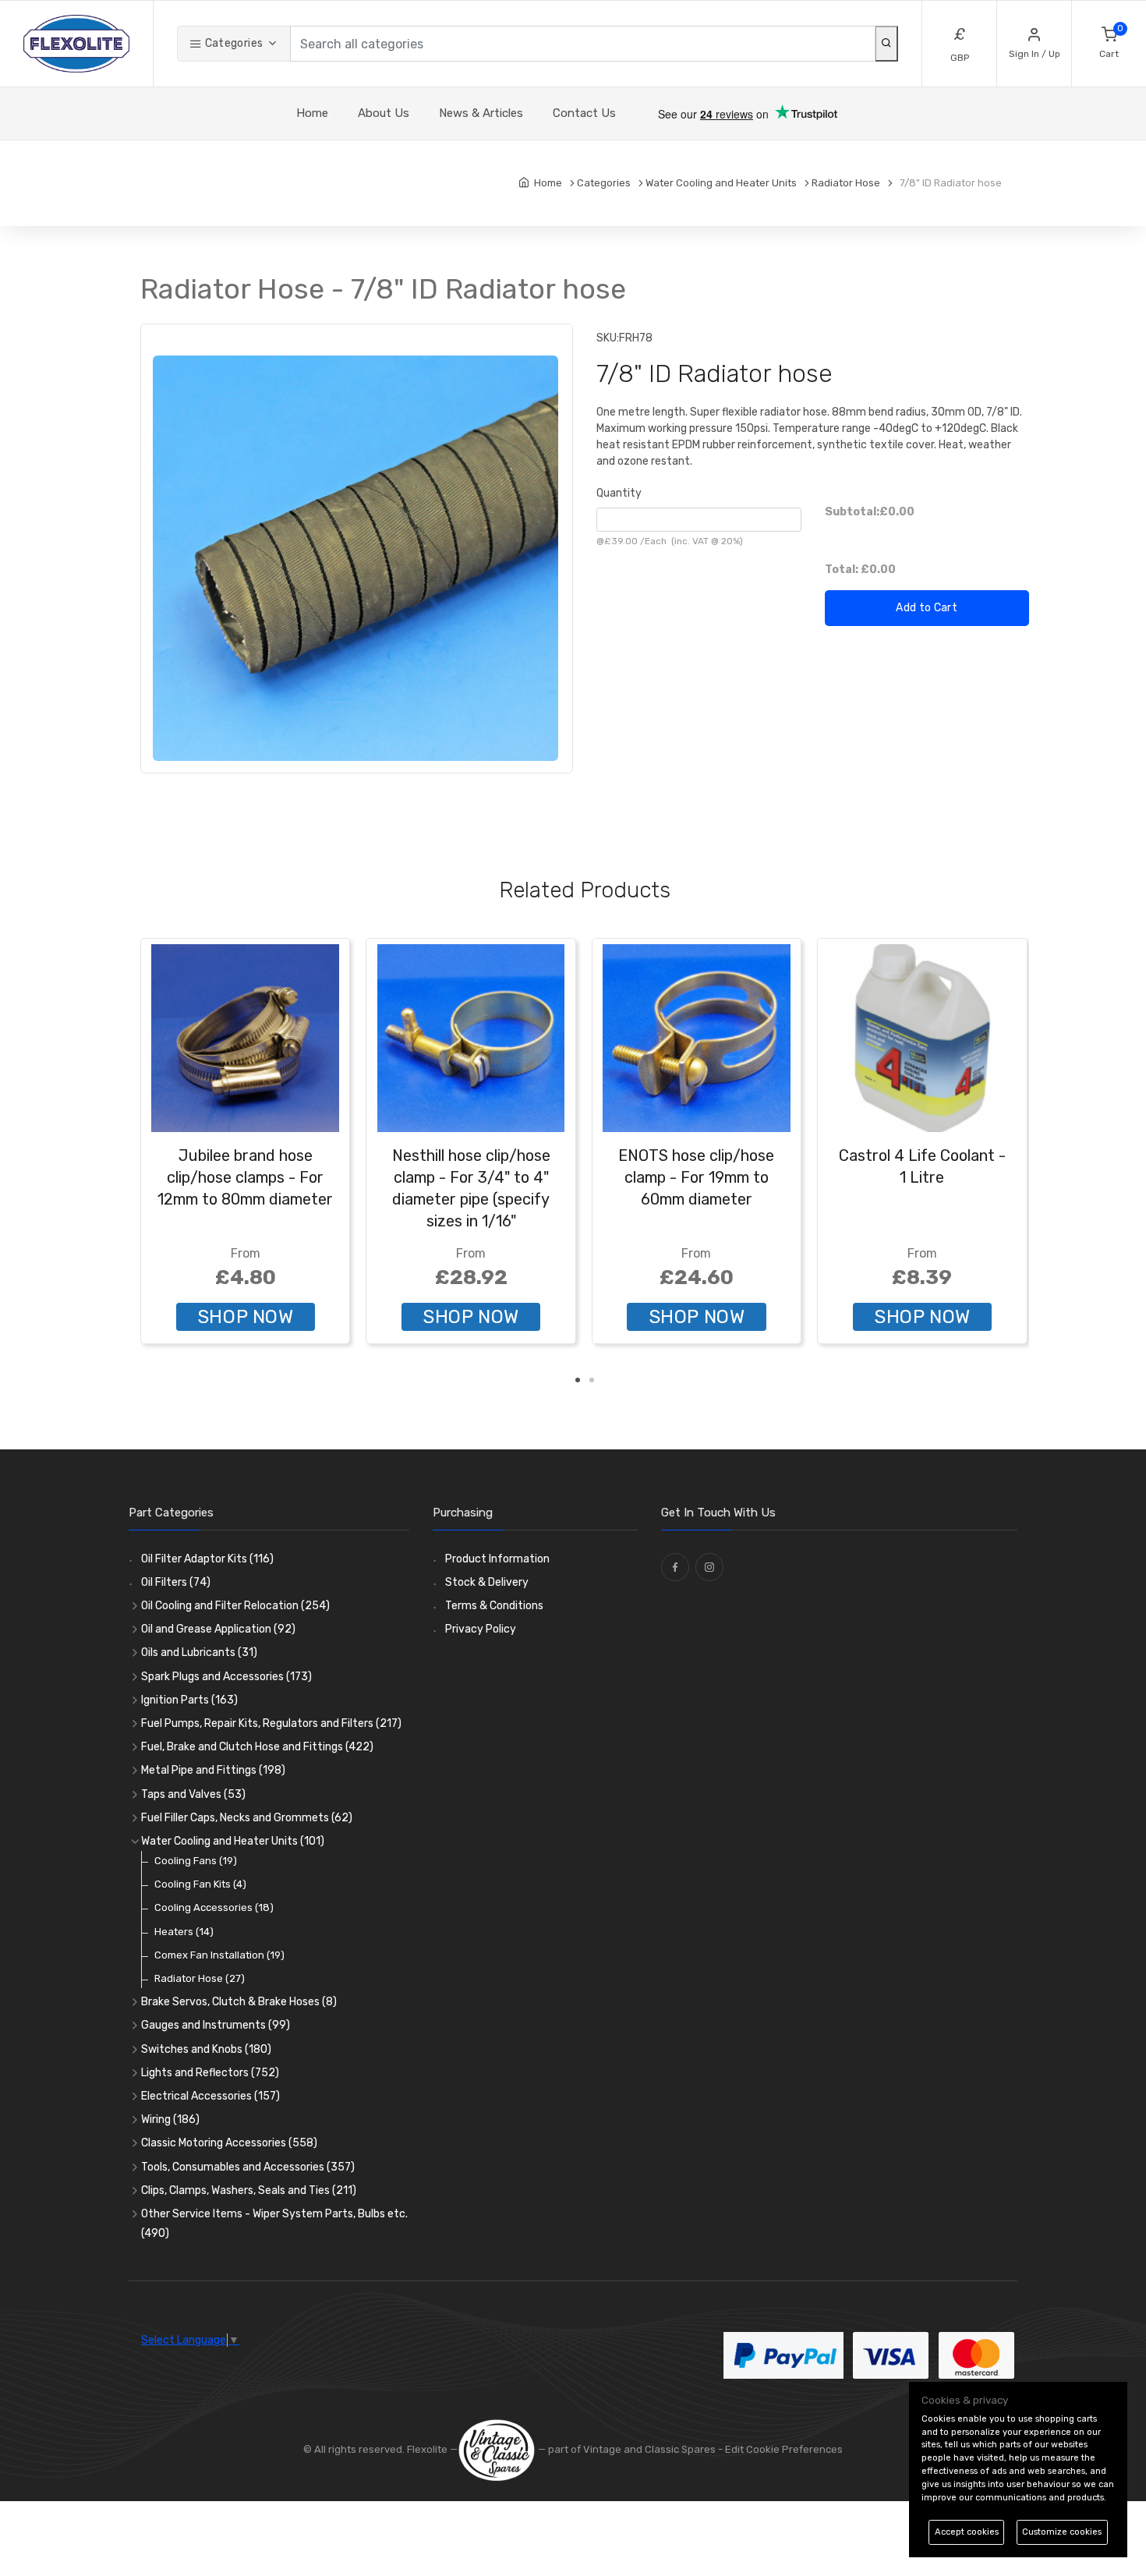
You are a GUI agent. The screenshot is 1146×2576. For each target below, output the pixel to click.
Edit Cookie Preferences (784, 2449)
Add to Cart (927, 608)
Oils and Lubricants (199, 1652)
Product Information (497, 1559)
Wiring (170, 2120)
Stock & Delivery (487, 1582)
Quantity (619, 493)
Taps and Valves (193, 1794)
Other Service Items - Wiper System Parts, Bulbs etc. (274, 2224)
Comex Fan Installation (219, 1955)
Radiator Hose (200, 1978)
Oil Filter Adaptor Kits (207, 1559)
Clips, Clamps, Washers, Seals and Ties (249, 2190)
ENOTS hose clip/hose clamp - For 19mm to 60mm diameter (696, 1177)
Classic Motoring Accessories (229, 2143)
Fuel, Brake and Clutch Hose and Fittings (257, 1747)
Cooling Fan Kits (200, 1884)
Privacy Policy (481, 1629)
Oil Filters (176, 1582)
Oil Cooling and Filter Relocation (235, 1606)
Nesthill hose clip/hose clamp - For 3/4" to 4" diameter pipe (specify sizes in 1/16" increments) (471, 1199)
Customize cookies (1062, 2532)
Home (312, 113)
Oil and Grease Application (218, 1629)
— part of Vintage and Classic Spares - (630, 2449)
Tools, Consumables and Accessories (248, 2167)
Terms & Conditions (494, 1606)
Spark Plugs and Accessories (226, 1677)
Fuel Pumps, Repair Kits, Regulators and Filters (271, 1723)
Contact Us (584, 113)
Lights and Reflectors (210, 2073)
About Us (384, 113)
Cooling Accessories (214, 1907)
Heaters (184, 1932)
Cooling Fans (196, 1861)
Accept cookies (967, 2532)
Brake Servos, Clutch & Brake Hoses (239, 2002)
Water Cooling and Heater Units (233, 1841)
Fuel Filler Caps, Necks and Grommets (247, 1818)
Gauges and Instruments (216, 2025)
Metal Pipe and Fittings (213, 1770)
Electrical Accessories (210, 2096)
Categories (232, 43)
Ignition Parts (189, 1700)
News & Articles (481, 113)
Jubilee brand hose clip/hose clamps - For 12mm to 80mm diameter (245, 1177)
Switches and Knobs (206, 2049)
